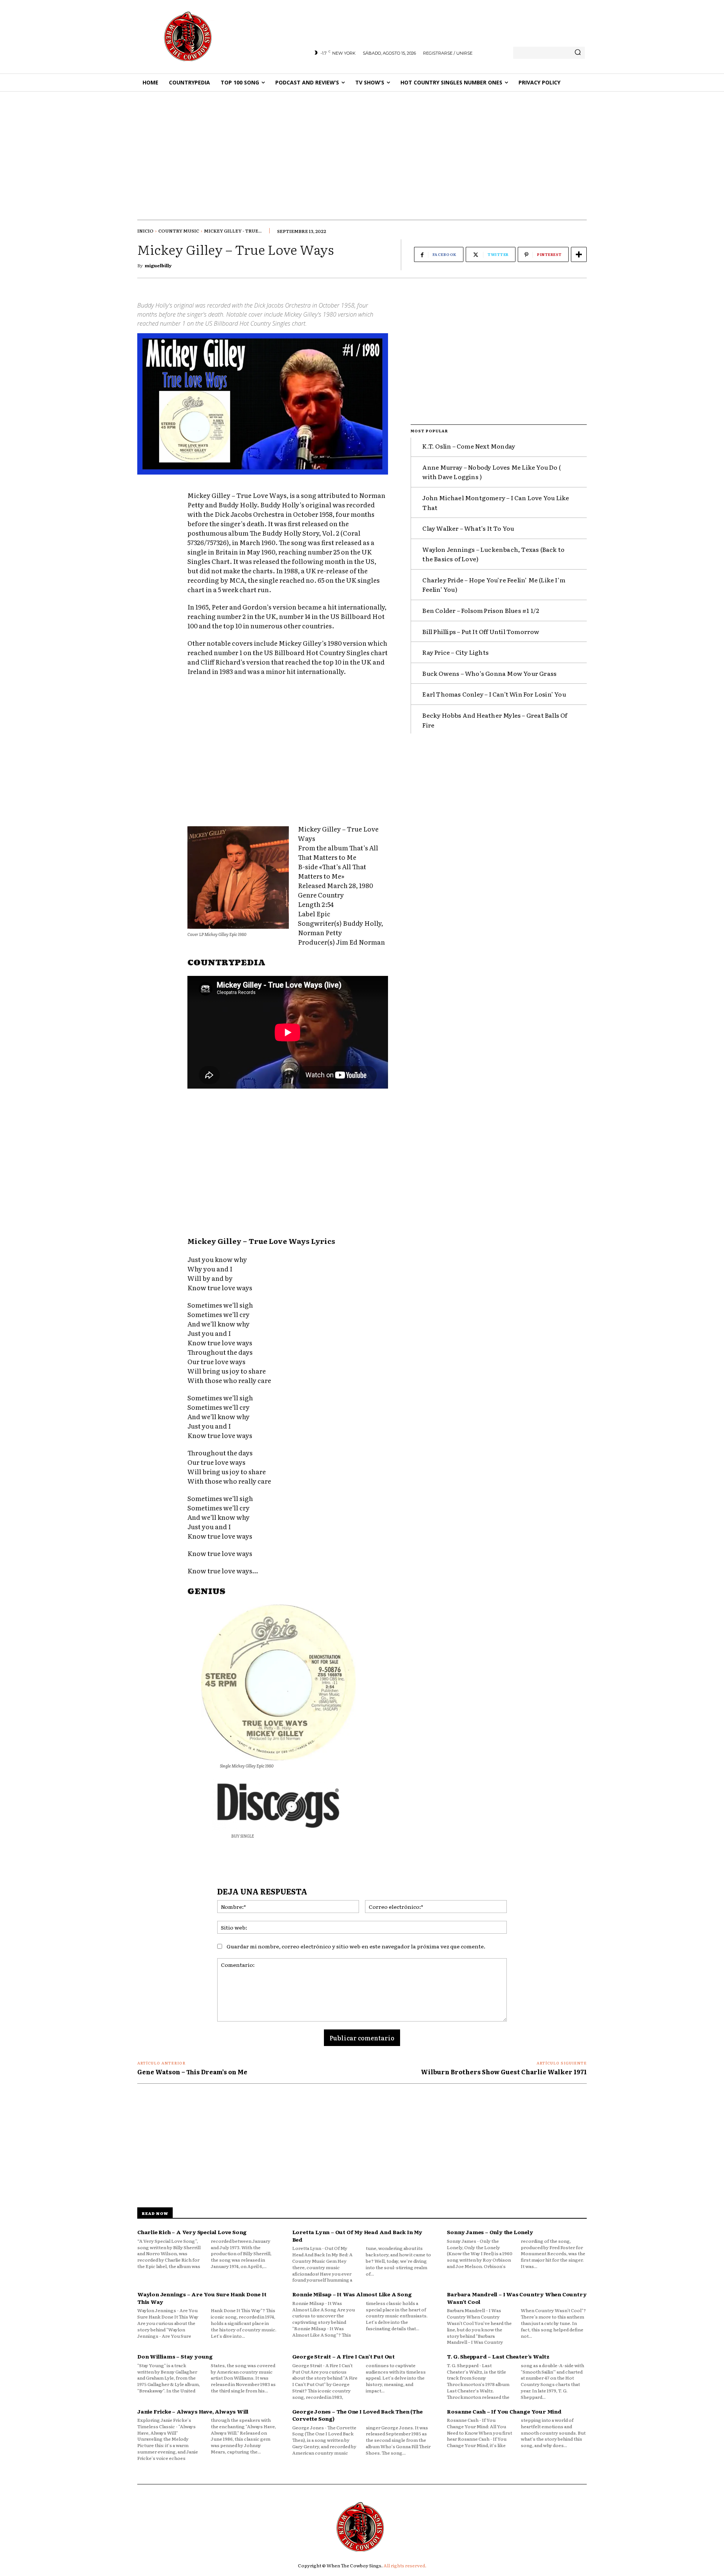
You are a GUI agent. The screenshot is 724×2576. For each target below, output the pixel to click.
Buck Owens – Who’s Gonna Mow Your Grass (489, 673)
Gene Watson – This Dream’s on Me (192, 2072)
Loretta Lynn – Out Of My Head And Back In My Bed (357, 2236)
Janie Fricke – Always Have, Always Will (193, 2411)
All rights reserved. (405, 2565)
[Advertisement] (362, 148)
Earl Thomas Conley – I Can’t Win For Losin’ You (494, 694)
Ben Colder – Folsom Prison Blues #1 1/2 (481, 610)
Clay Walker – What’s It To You (468, 528)
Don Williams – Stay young (175, 2356)
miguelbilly (158, 265)
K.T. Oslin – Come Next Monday (469, 446)
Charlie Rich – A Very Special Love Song (192, 2232)
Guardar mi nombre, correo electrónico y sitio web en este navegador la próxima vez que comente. (356, 1946)
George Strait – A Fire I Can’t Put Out (344, 2356)
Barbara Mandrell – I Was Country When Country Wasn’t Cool (517, 2298)
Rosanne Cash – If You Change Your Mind (504, 2411)
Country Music (179, 231)
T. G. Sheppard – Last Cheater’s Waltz (498, 2356)
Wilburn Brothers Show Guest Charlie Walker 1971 (504, 2072)
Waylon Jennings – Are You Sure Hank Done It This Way (202, 2298)
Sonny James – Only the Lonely (490, 2232)
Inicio (145, 231)
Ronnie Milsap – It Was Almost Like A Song (352, 2294)
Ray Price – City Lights (456, 652)
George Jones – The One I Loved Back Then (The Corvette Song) (357, 2415)
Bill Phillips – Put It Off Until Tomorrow (481, 631)
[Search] (578, 53)
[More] (579, 254)
